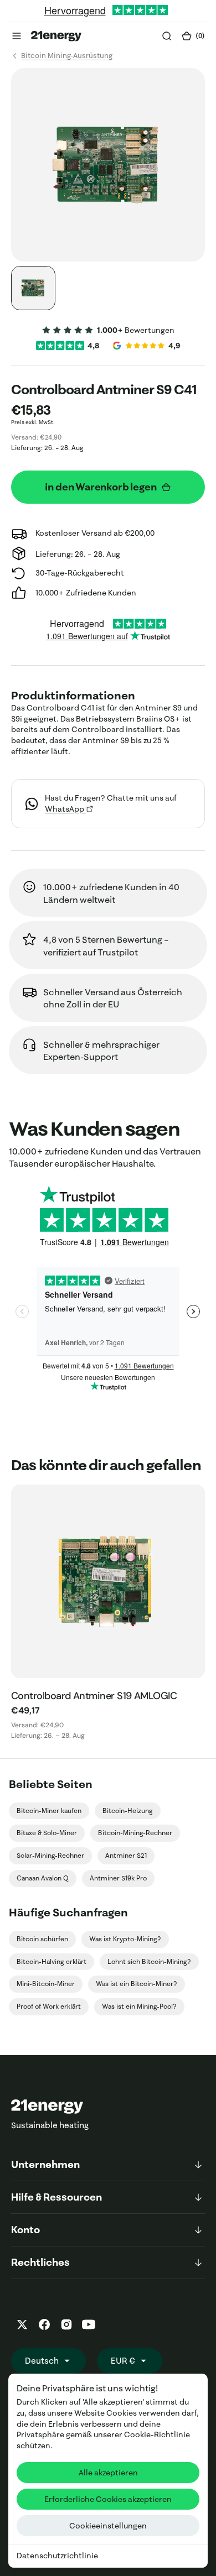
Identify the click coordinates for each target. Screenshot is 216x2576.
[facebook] (44, 2324)
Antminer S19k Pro (118, 1878)
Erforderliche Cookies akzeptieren (108, 2499)
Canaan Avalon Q (43, 1878)
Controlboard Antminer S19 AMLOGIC (94, 1696)
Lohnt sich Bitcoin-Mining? (149, 1961)
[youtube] (89, 2324)
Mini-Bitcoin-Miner (46, 1984)
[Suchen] (167, 36)
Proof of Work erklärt (49, 2006)
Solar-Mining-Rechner (50, 1855)
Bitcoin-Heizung (128, 1810)
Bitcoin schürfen (42, 1939)
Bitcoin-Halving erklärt (52, 1961)
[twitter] (22, 2324)
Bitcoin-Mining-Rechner (135, 1833)
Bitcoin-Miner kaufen (49, 1810)
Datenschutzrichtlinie (57, 2556)
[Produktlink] (108, 1581)
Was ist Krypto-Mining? (125, 1939)
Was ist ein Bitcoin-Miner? (137, 1984)
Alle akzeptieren (108, 2473)
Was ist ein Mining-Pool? (139, 2006)
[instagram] (66, 2324)
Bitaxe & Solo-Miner (47, 1833)
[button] (17, 36)
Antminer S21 (126, 1855)
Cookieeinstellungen (108, 2526)
